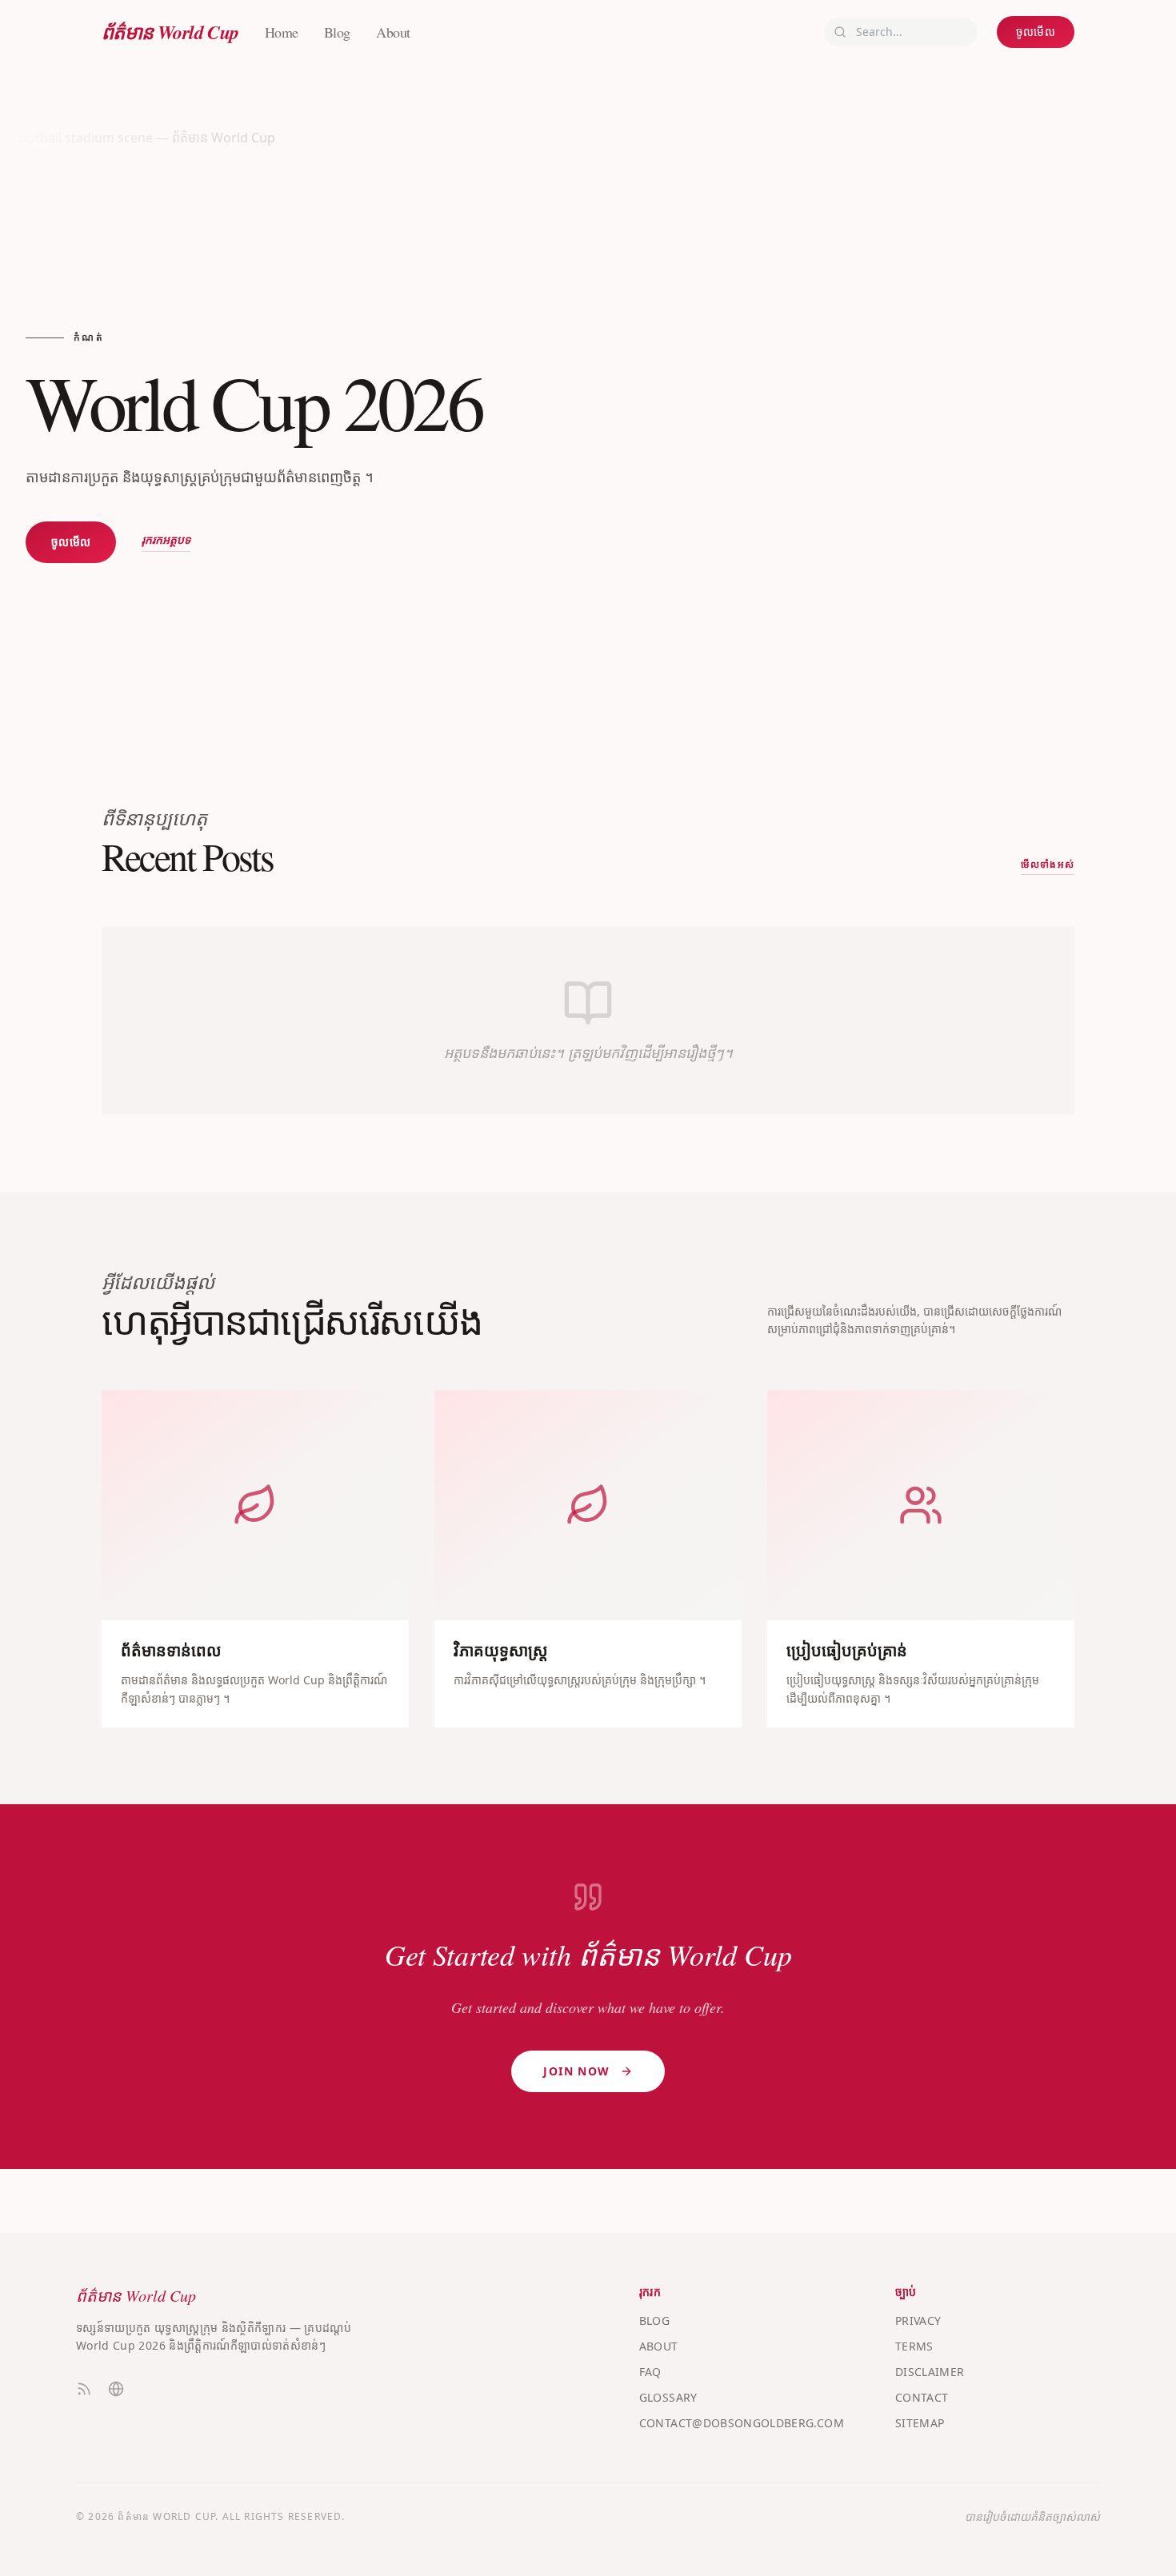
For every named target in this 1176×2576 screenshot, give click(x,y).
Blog (337, 32)
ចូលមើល (1036, 32)
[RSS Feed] (84, 2389)
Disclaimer (930, 2372)
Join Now (576, 2071)
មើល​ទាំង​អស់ (1048, 865)
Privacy (918, 2320)
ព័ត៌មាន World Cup (170, 32)
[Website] (116, 2389)
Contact (922, 2397)
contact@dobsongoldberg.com (742, 2423)
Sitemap (920, 2423)
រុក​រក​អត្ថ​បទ (166, 540)
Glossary (668, 2397)
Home (282, 32)
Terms (914, 2346)
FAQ (650, 2372)
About (393, 32)
